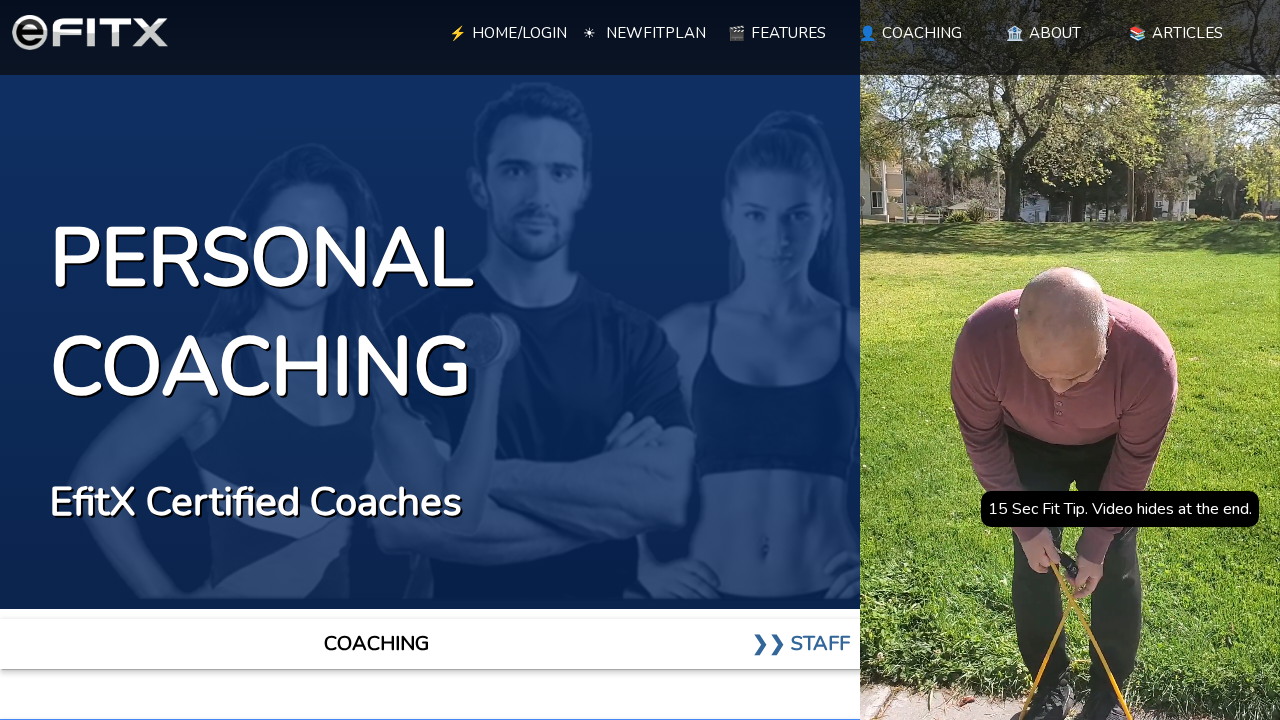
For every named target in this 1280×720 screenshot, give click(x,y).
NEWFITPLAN (644, 33)
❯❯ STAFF (801, 643)
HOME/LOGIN (508, 33)
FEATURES (777, 33)
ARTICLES (1176, 33)
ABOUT (1043, 33)
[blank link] (370, 30)
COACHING (910, 33)
